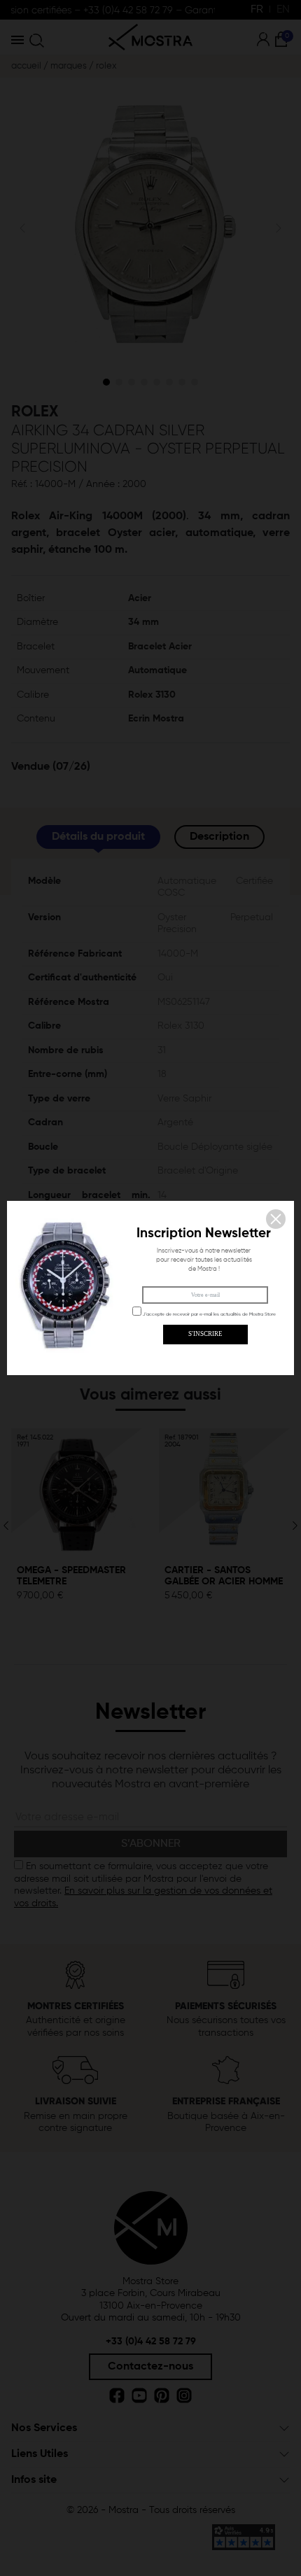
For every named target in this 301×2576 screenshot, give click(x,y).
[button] (276, 1219)
